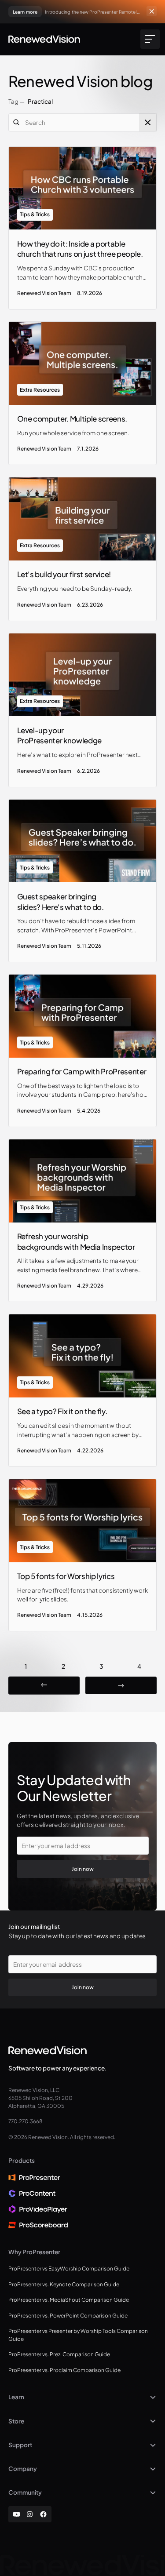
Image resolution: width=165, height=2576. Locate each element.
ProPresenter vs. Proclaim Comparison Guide (64, 2370)
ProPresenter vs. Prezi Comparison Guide (59, 2354)
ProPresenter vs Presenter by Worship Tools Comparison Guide (78, 2335)
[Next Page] (121, 1686)
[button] (148, 39)
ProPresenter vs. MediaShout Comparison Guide (69, 2300)
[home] (44, 39)
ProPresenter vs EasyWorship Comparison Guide (69, 2269)
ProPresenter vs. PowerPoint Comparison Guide (68, 2316)
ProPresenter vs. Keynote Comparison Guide (64, 2284)
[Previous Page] (44, 1686)
